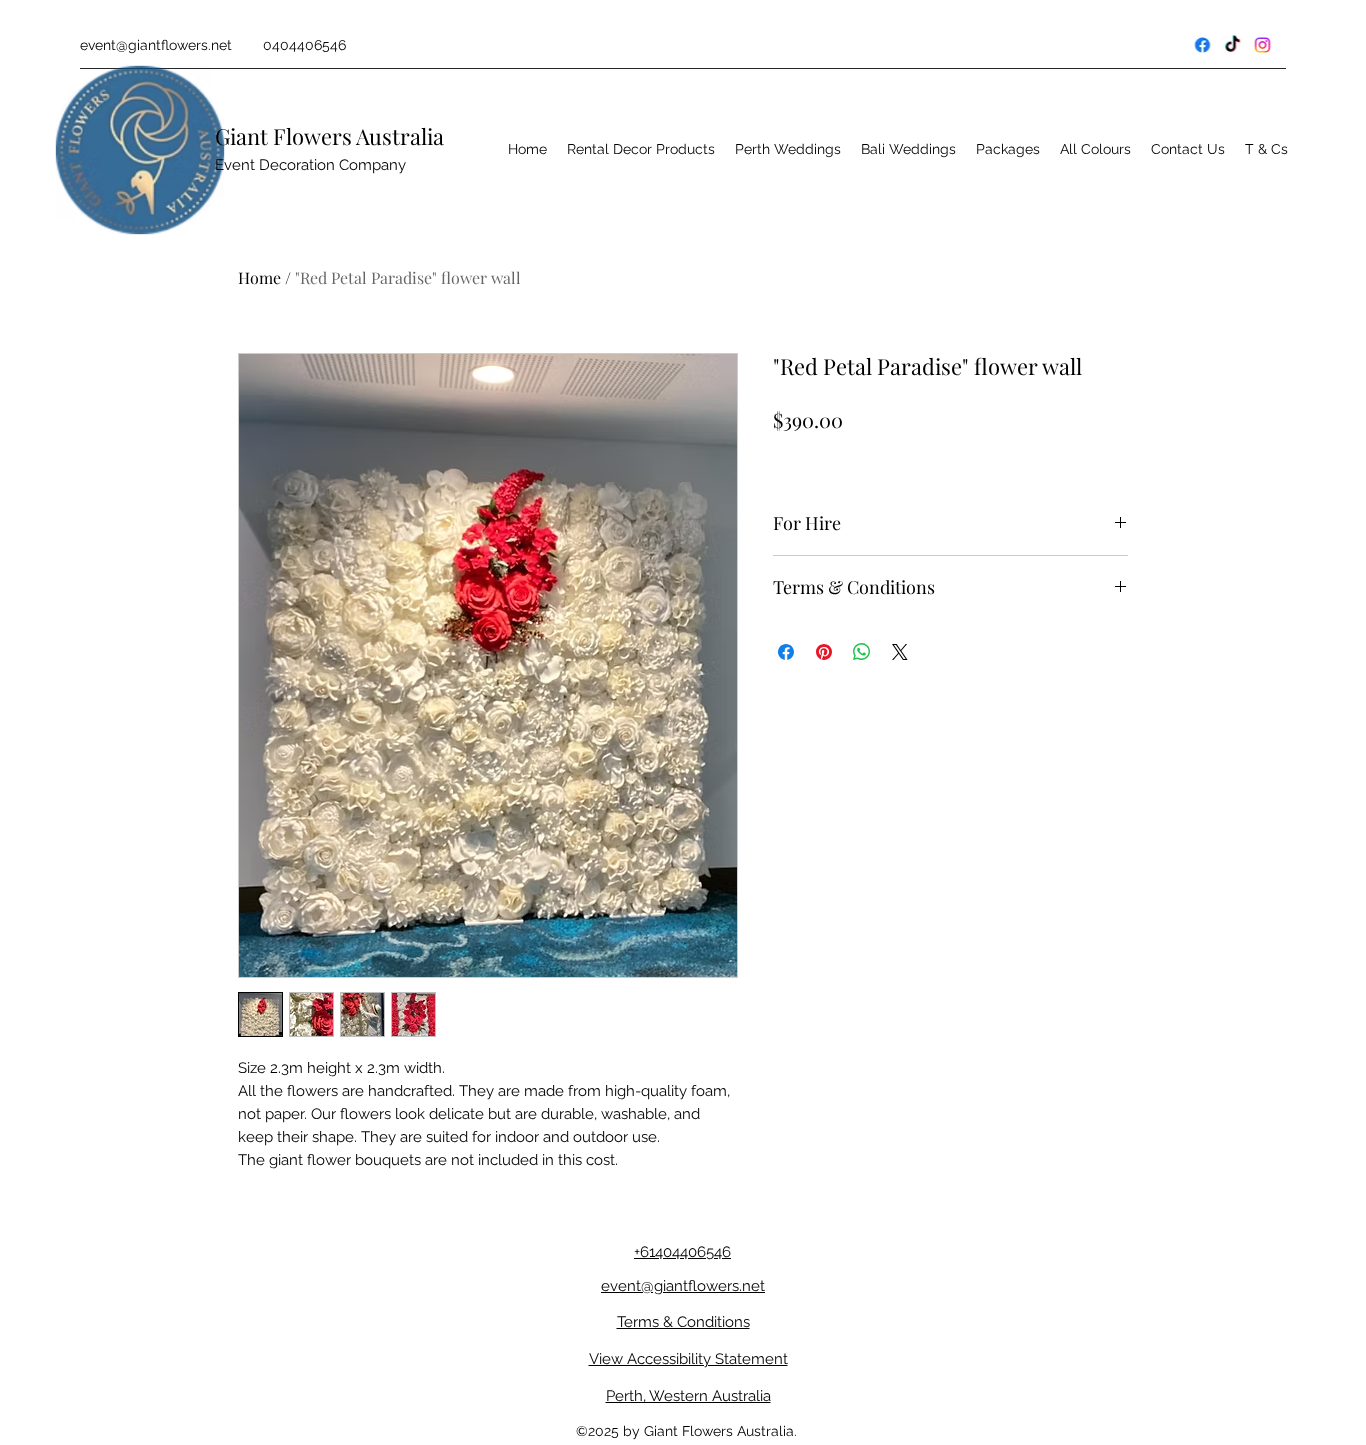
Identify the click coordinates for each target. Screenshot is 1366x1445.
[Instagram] (1304, 45)
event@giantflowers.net (156, 45)
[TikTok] (1274, 45)
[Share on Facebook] (786, 652)
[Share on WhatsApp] (862, 652)
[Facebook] (1244, 45)
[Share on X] (900, 652)
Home (259, 277)
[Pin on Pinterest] (824, 652)
